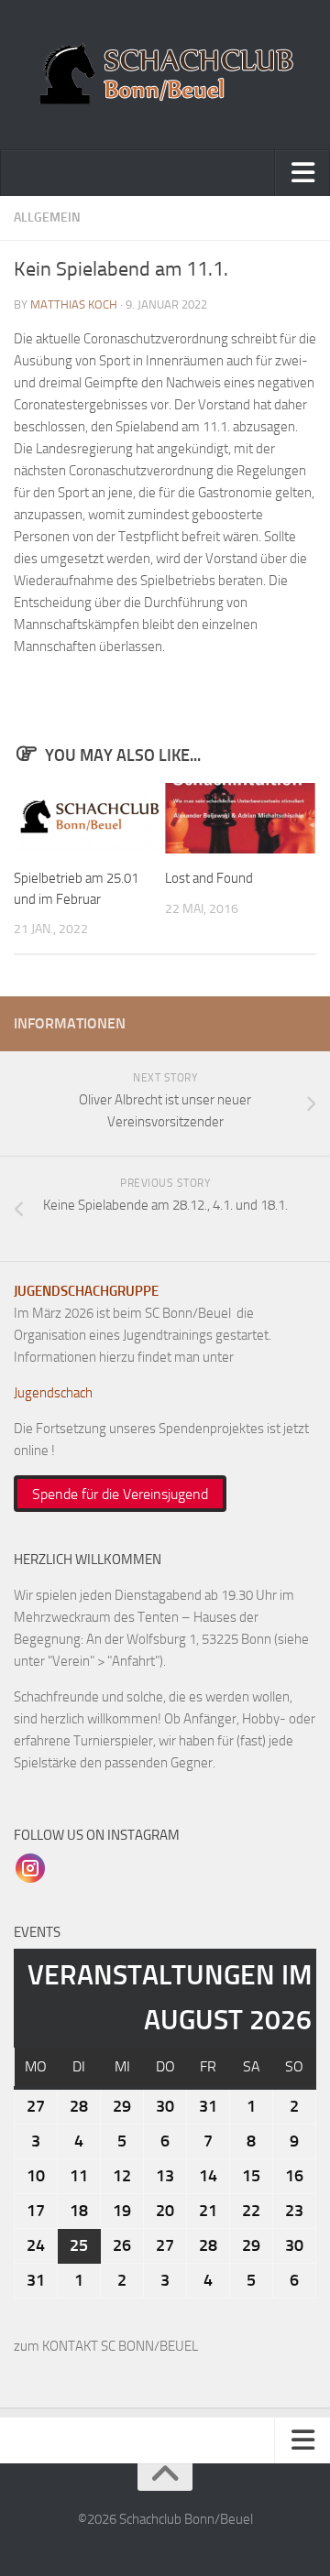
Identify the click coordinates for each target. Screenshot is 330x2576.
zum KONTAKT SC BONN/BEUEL (106, 2346)
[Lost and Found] (240, 818)
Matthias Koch (74, 304)
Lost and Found (209, 878)
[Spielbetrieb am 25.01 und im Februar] (89, 818)
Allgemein (47, 217)
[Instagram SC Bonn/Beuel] (30, 1867)
